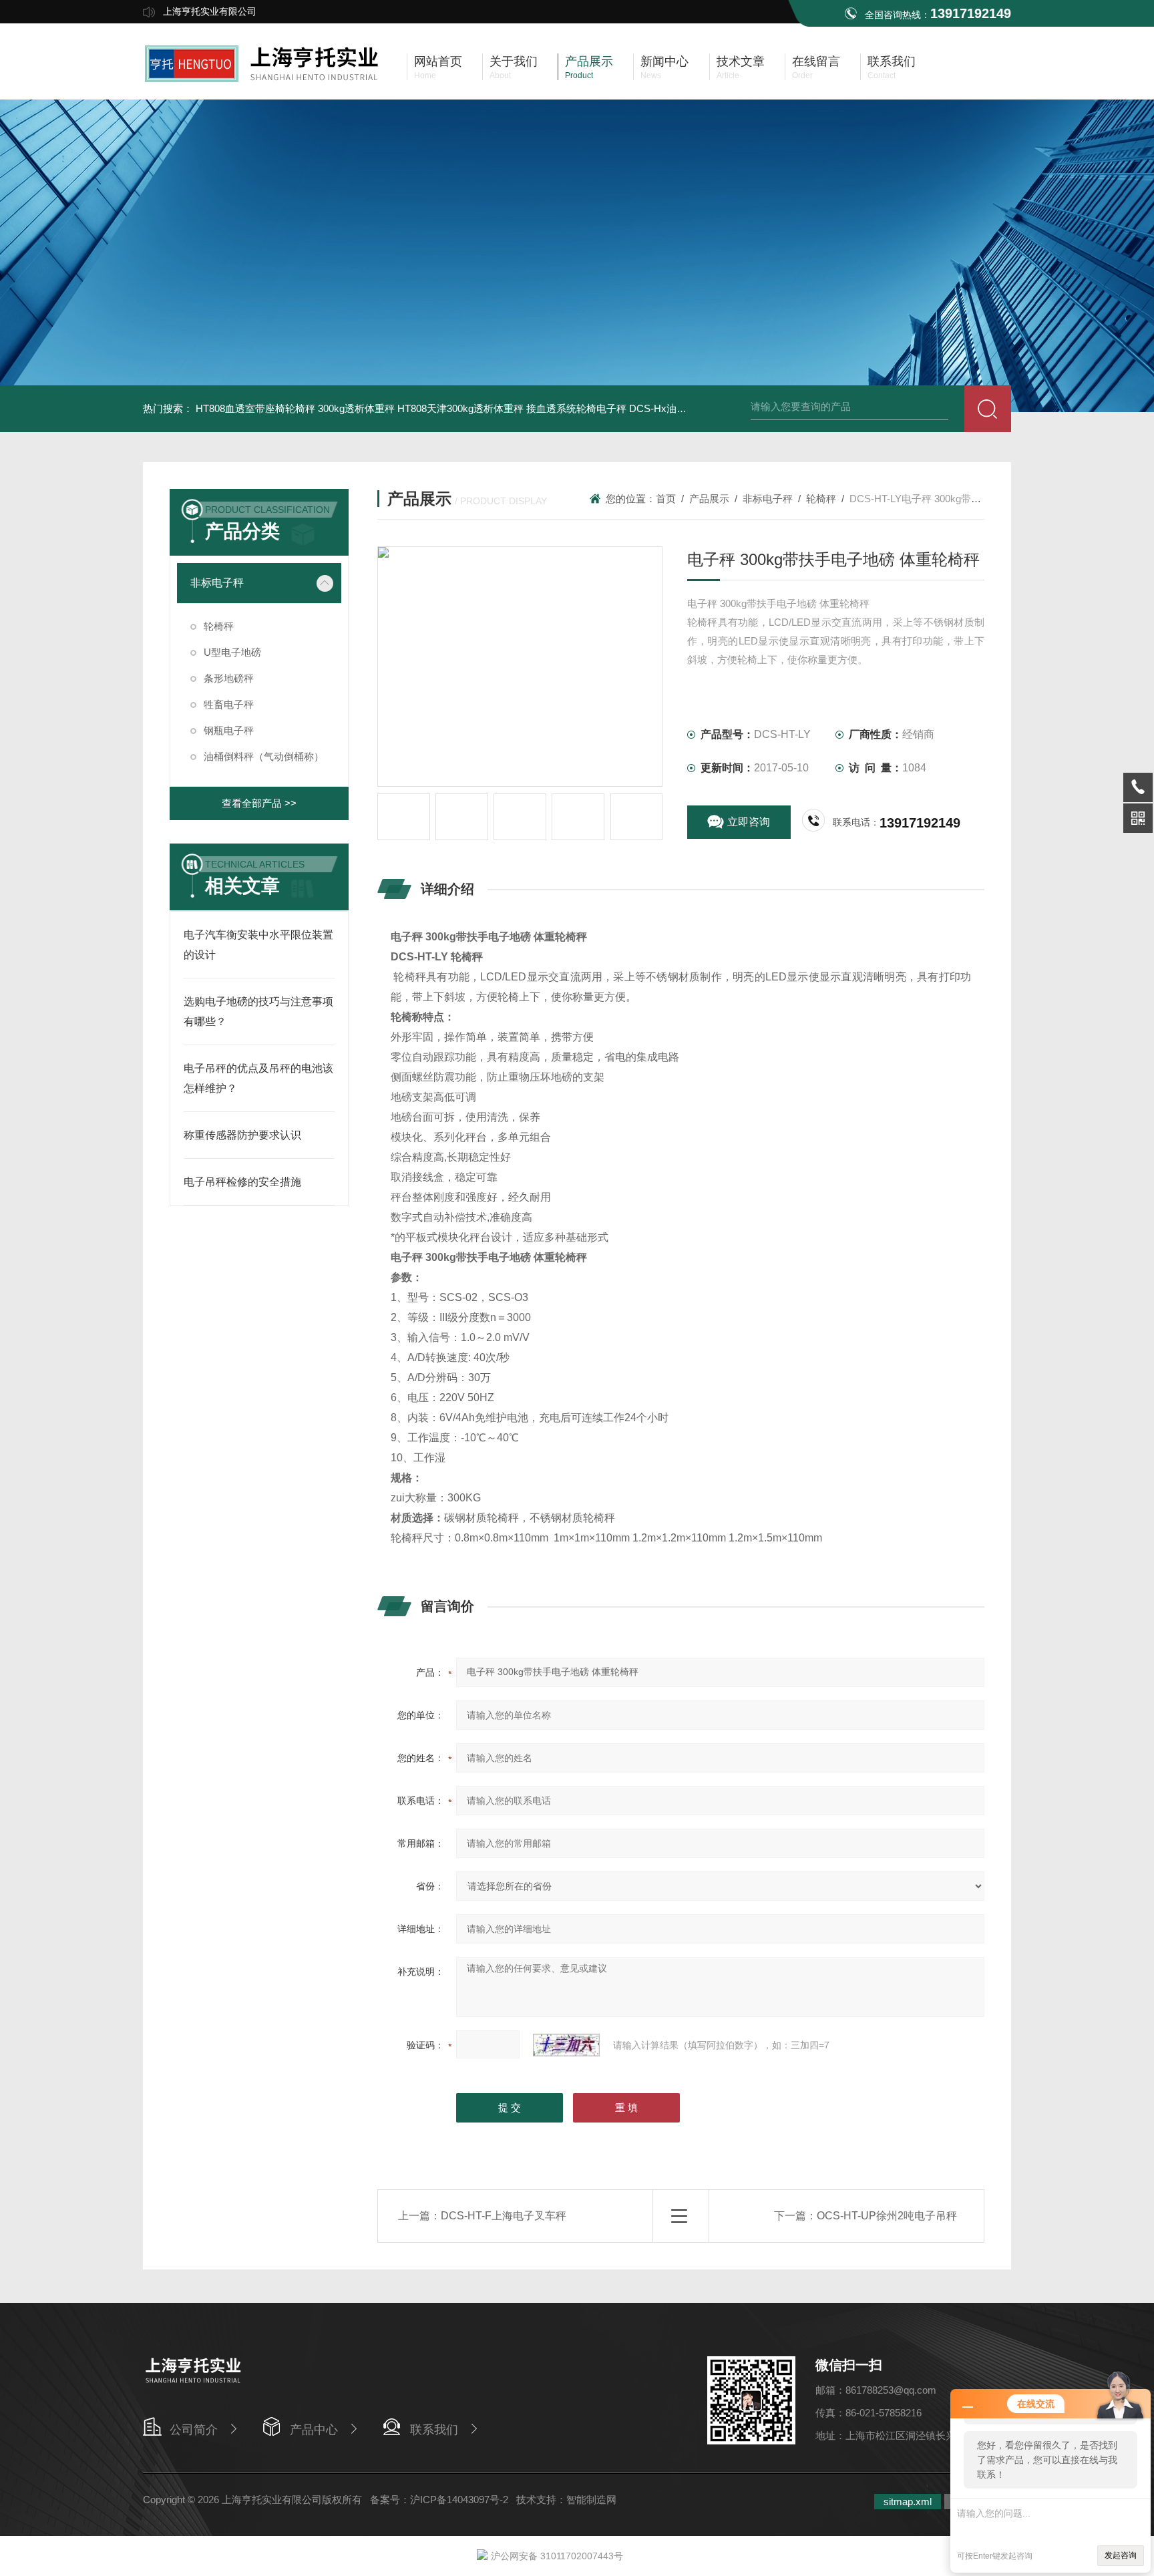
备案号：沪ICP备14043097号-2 (439, 2500)
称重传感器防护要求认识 (242, 1135)
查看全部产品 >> (259, 803)
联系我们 (434, 2430)
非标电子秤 (217, 583)
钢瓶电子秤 (229, 730)
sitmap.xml (908, 2502)
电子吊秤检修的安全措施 (242, 1182)
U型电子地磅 (232, 652)
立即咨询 (749, 822)
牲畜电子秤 (229, 704)
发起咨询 (1121, 2555)
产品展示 (709, 499)
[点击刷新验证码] (566, 2045)
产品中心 (314, 2430)
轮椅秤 (219, 626)
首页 (666, 499)
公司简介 (194, 2430)
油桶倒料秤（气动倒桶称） (264, 756)
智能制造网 (591, 2500)
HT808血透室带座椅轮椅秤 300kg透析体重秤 (295, 408)
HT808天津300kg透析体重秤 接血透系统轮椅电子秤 (512, 408)
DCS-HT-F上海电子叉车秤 (504, 2216)
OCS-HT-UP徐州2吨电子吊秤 (887, 2216)
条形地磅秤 (229, 678)
